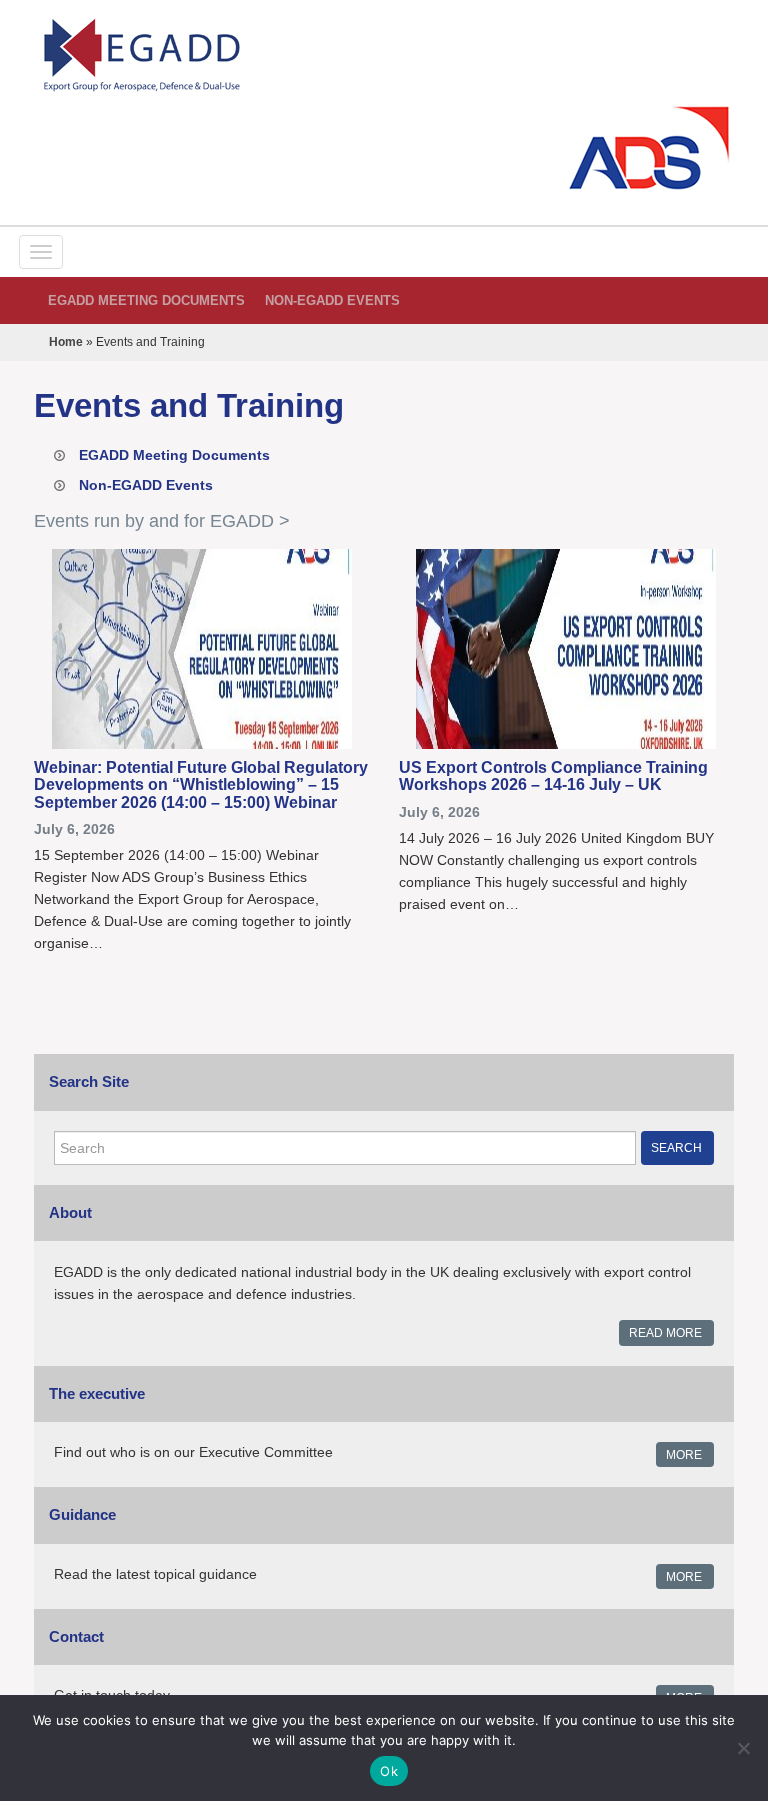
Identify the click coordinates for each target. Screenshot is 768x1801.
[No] (743, 1748)
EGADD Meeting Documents (146, 300)
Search (676, 1148)
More (684, 1455)
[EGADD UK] (384, 55)
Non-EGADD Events (332, 300)
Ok (389, 1771)
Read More (665, 1333)
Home (66, 342)
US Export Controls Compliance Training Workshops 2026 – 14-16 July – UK (553, 776)
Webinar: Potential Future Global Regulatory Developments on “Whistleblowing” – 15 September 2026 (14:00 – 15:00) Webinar (201, 785)
